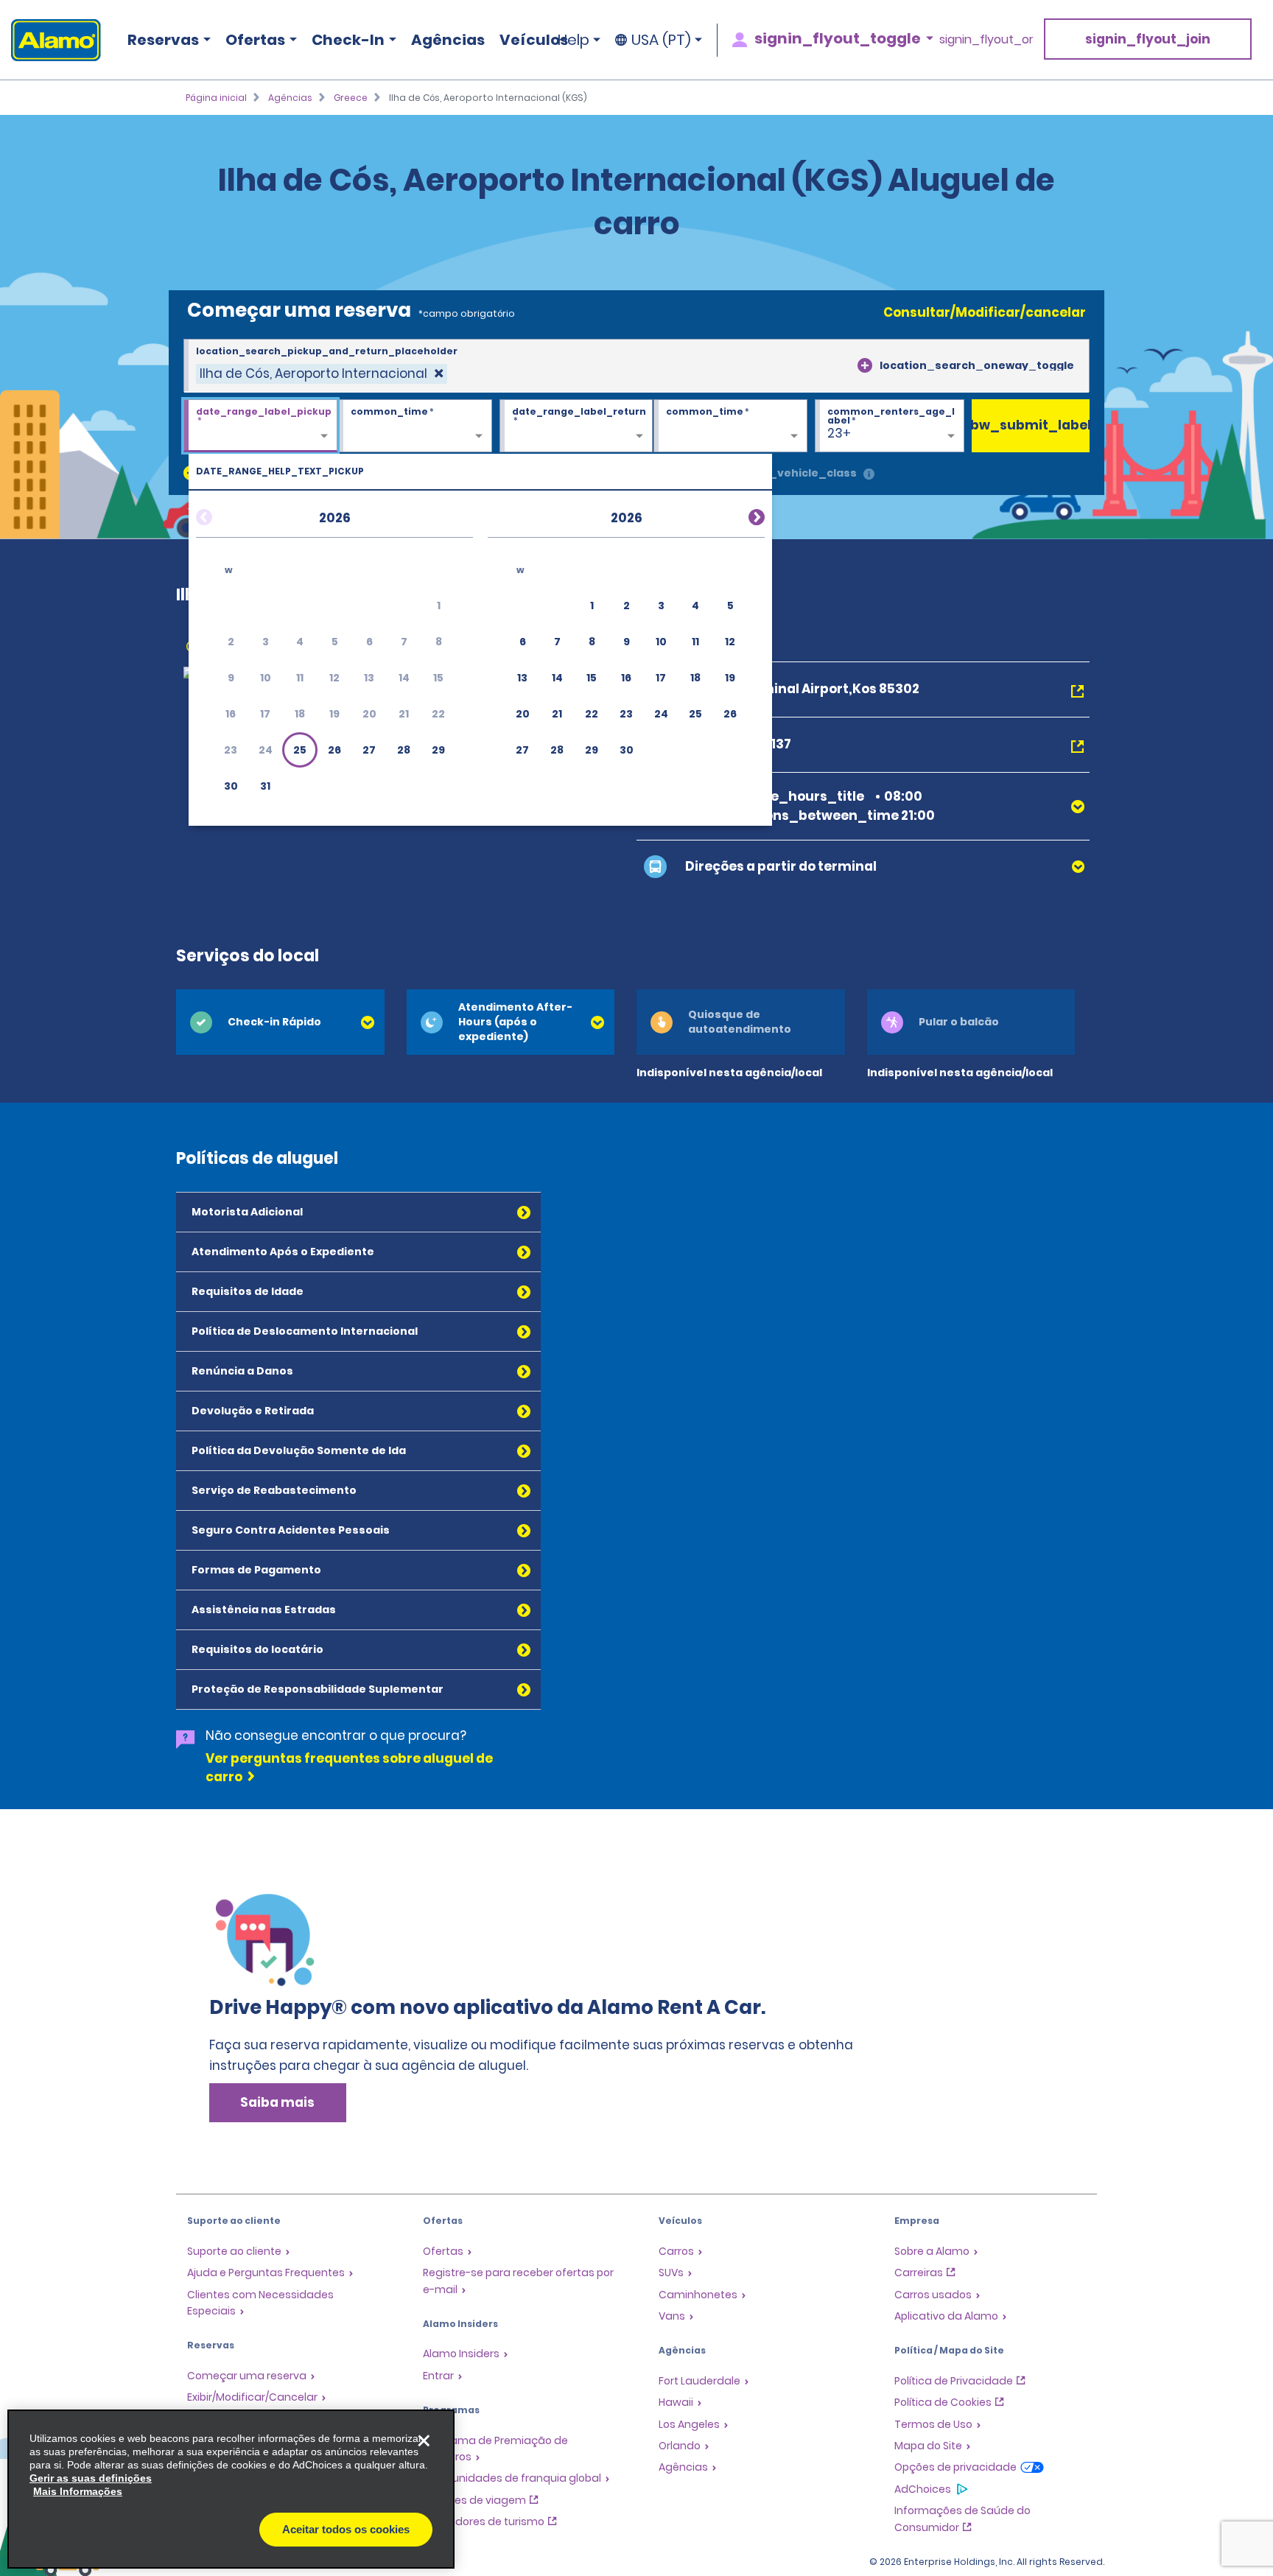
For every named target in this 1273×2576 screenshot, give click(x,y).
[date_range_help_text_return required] (576, 427)
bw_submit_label (1031, 425)
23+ (839, 433)
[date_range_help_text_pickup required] (260, 427)
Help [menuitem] (574, 40)
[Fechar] (424, 2440)
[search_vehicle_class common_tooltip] (869, 475)
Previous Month (222, 515)
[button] (300, 750)
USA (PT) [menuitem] (661, 40)
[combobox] (636, 366)
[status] (322, 374)
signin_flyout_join (1148, 39)
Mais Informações (78, 2491)
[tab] (280, 1022)
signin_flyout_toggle (838, 38)
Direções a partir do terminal (781, 866)
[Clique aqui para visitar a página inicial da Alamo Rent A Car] (50, 40)
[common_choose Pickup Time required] (415, 427)
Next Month (739, 515)
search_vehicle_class (793, 473)
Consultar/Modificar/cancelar (985, 312)
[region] (231, 2489)
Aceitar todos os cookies (346, 2529)
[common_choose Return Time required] (730, 427)
